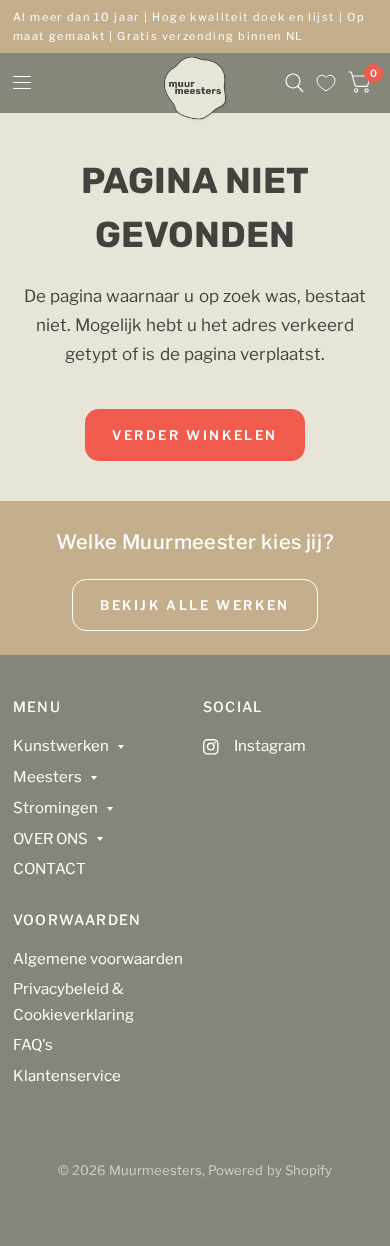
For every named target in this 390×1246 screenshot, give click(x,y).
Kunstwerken (61, 746)
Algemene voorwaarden (98, 959)
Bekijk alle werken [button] (195, 605)
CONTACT (49, 869)
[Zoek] (294, 83)
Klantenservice (67, 1076)
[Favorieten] (326, 83)
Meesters (47, 777)
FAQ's (33, 1045)
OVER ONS (50, 839)
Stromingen (55, 808)
